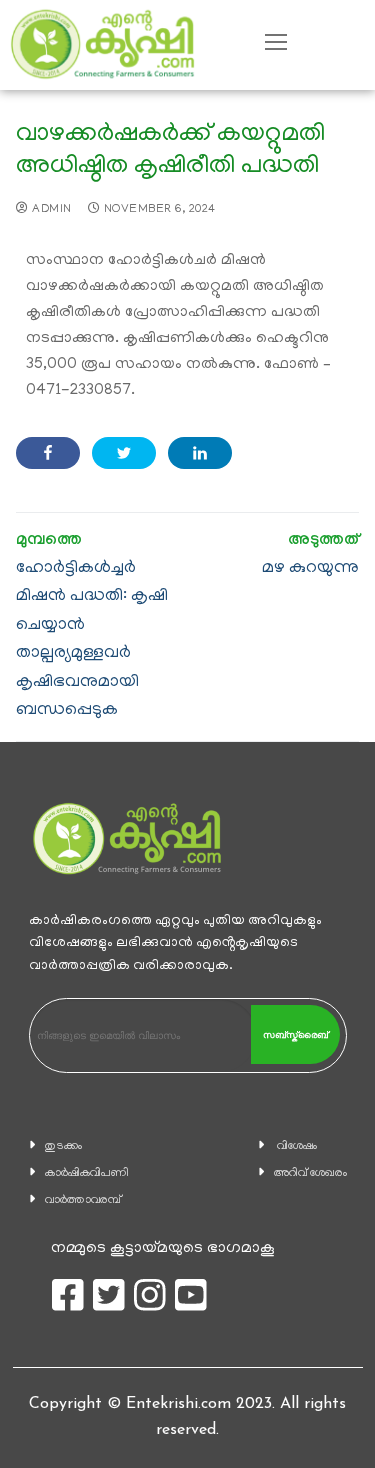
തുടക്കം (63, 1146)
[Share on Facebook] (48, 453)
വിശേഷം (297, 1146)
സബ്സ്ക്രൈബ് (295, 1035)
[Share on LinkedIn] (200, 453)
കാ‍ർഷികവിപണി (87, 1173)
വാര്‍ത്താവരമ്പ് (83, 1200)
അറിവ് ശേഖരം (310, 1173)
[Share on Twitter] (124, 453)
